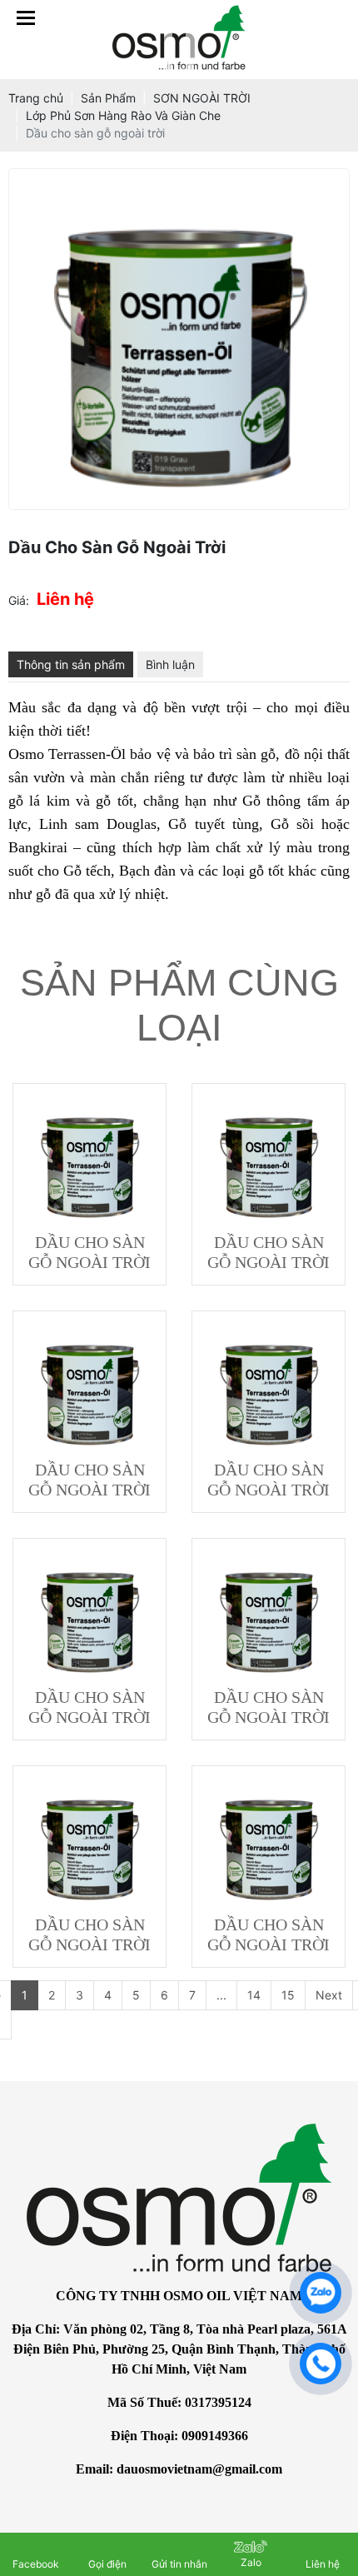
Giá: (19, 600)
